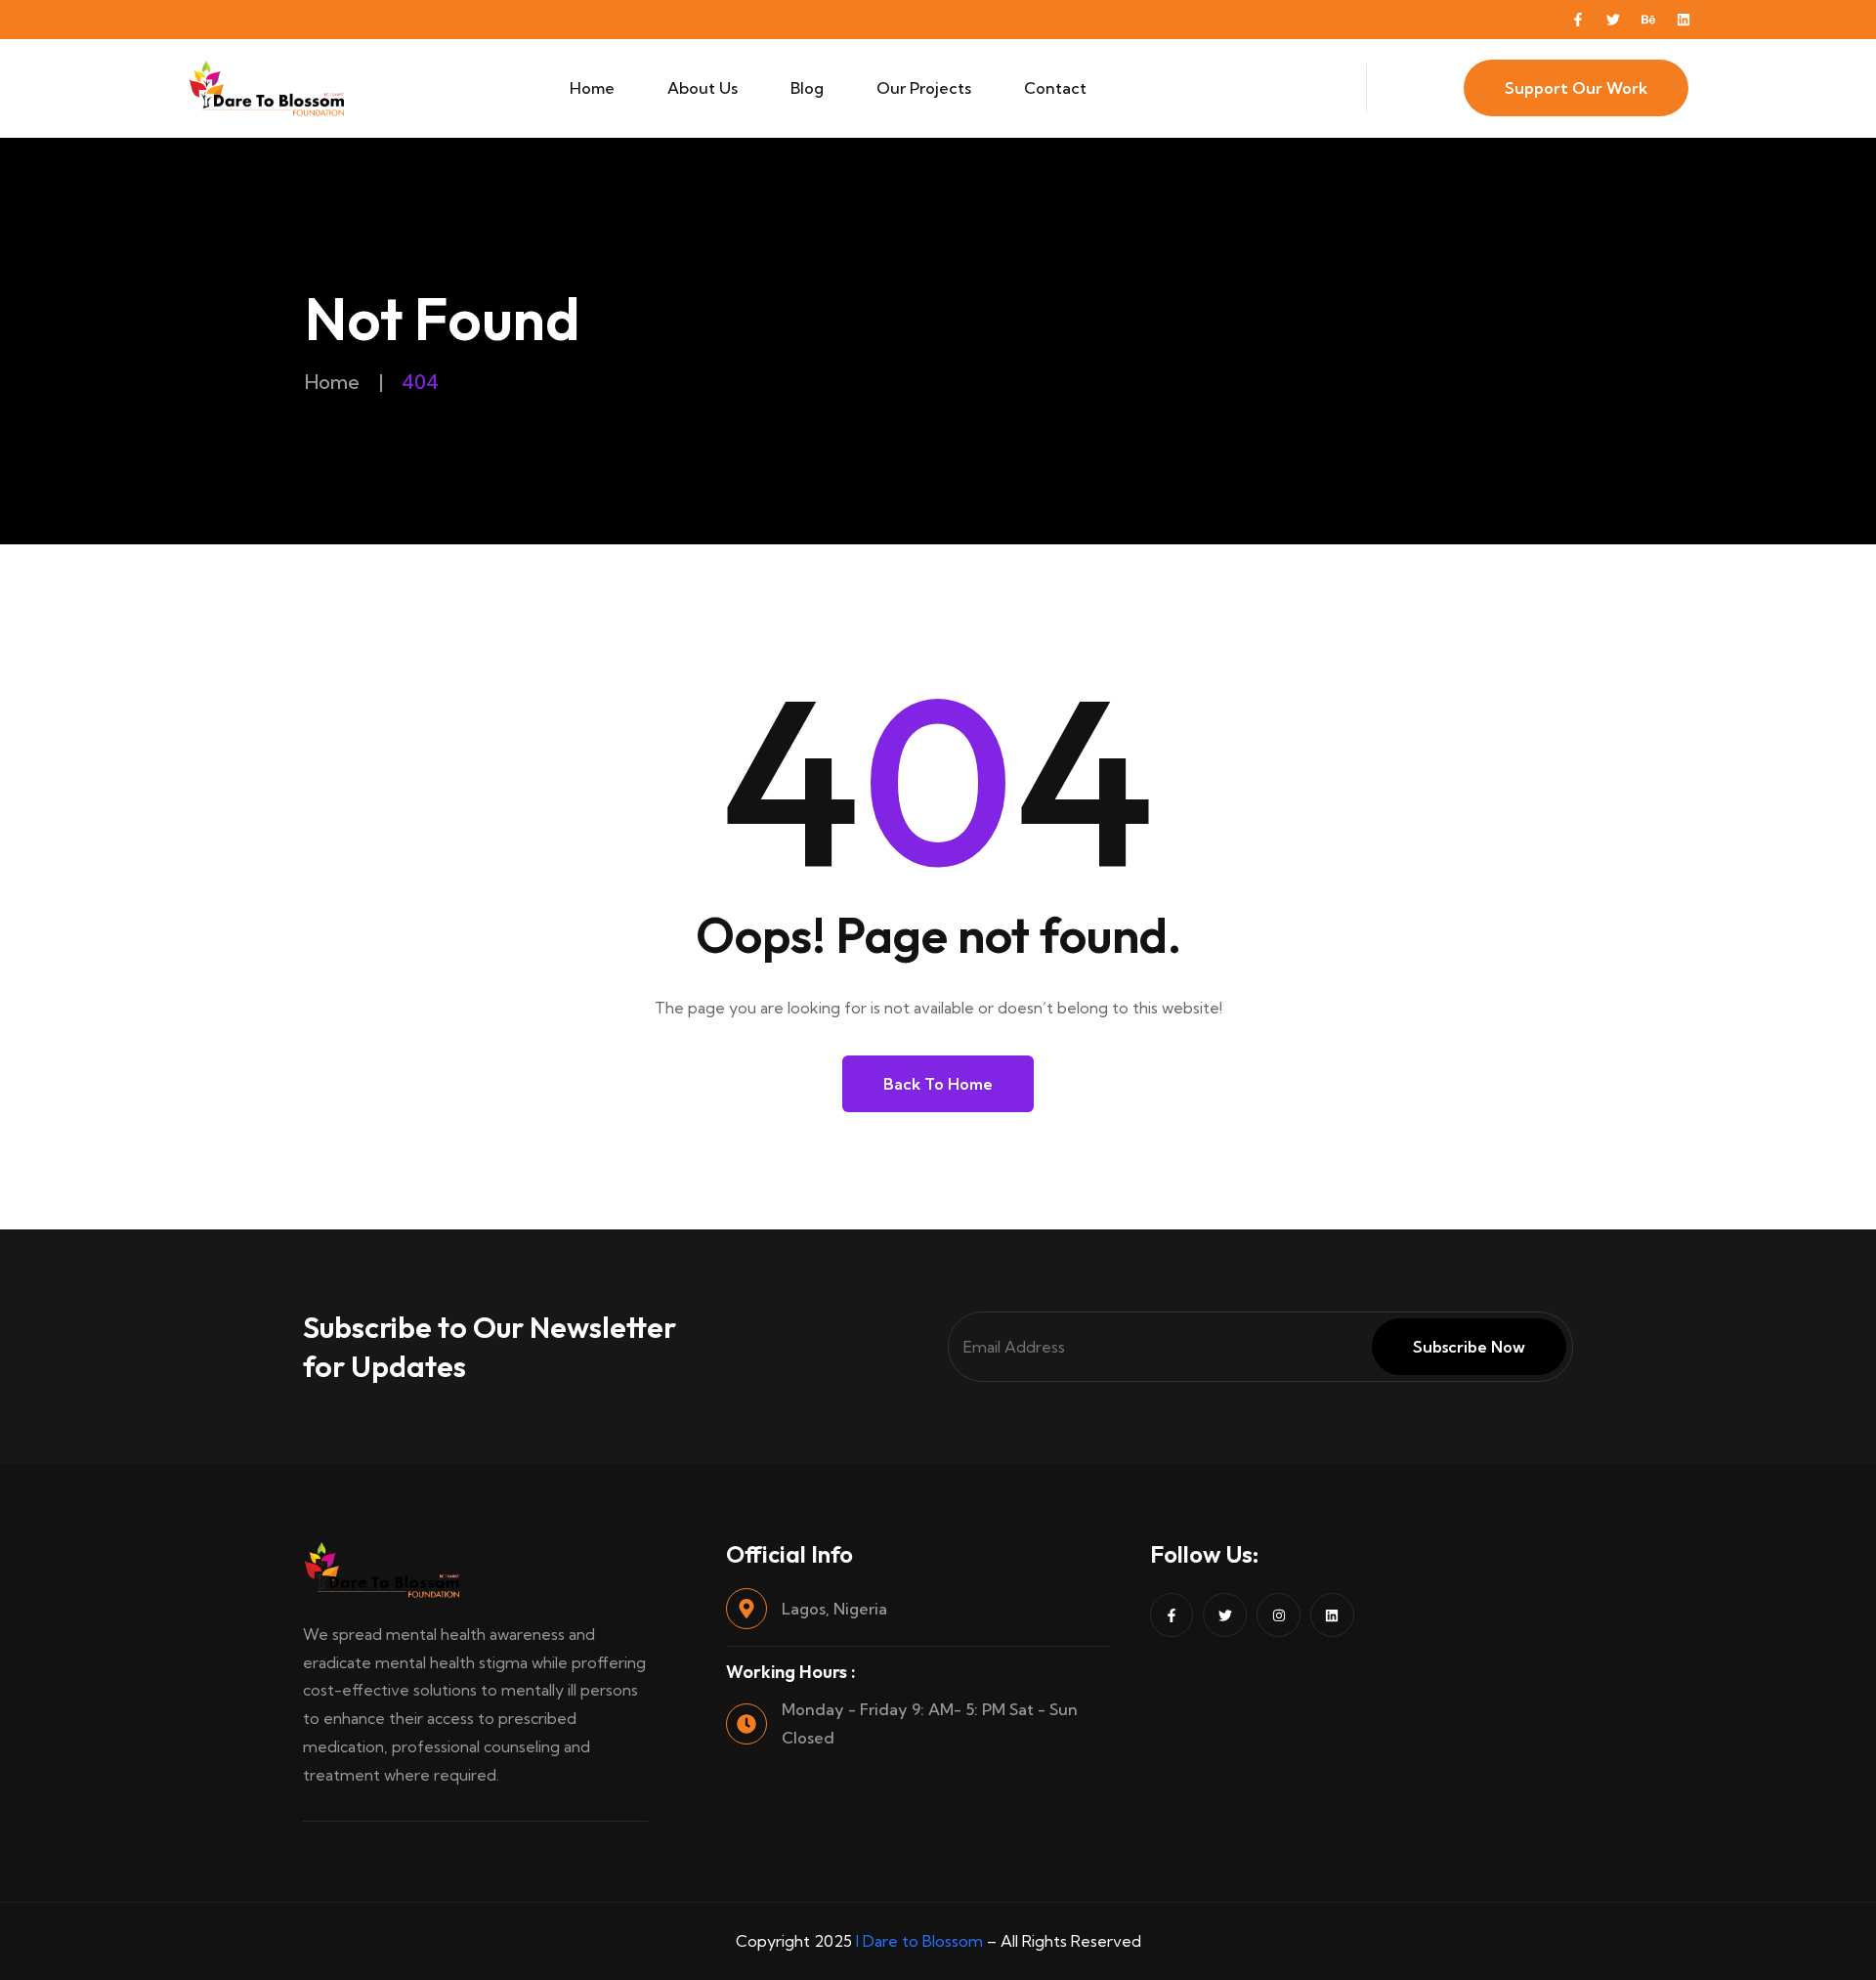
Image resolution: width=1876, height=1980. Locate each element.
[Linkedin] (1684, 20)
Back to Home (938, 1084)
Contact (1055, 88)
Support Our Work (1576, 88)
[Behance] (1648, 20)
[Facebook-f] (1578, 20)
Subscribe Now (1469, 1347)
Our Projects (924, 88)
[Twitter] (1613, 20)
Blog (807, 88)
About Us (703, 88)
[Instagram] (1279, 1615)
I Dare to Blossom (919, 1941)
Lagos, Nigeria (834, 1609)
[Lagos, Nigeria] (746, 1609)
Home (592, 88)
